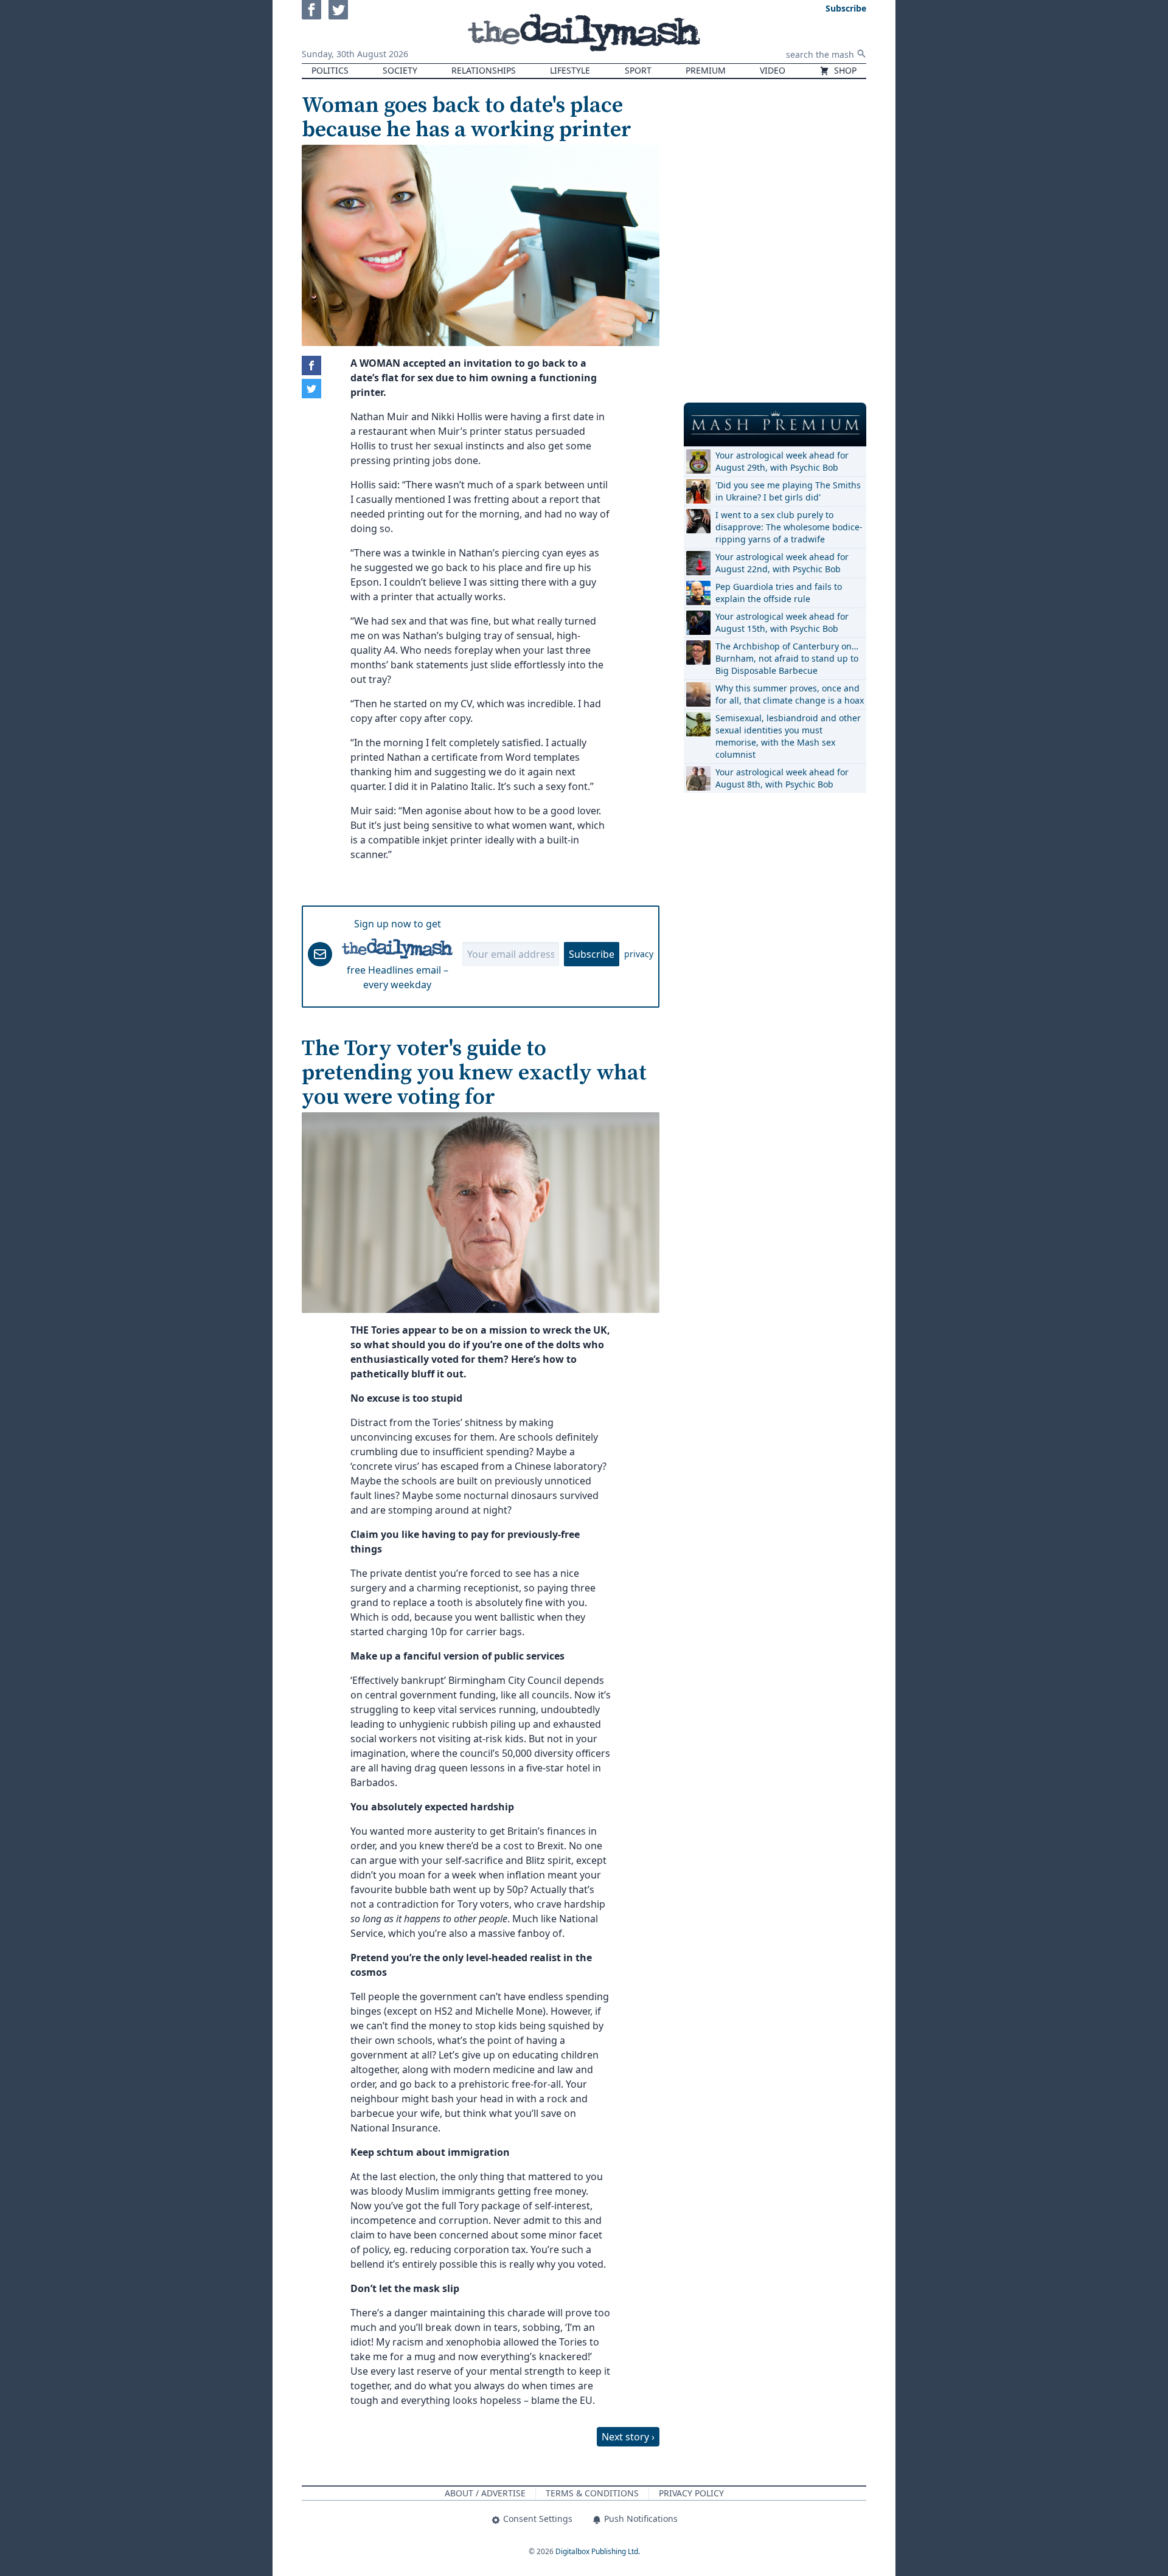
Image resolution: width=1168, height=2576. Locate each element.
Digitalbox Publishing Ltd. (598, 2551)
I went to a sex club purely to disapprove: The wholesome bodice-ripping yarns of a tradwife (789, 527)
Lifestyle (570, 70)
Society (400, 70)
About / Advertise (485, 2493)
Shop (844, 70)
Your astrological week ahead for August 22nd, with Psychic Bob (782, 563)
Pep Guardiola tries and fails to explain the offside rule (779, 593)
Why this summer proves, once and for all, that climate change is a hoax (790, 694)
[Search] (861, 54)
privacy (639, 954)
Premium (706, 70)
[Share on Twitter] (311, 389)
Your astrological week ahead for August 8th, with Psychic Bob (782, 778)
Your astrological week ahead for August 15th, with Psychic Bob (782, 622)
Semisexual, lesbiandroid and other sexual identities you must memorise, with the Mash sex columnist (788, 736)
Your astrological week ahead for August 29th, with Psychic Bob (782, 461)
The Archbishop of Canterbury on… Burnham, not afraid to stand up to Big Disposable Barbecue (787, 658)
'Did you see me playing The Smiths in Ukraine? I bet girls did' (788, 491)
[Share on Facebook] (311, 365)
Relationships (484, 70)
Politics (330, 70)
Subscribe (592, 954)
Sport (638, 70)
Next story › (628, 2437)
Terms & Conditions (592, 2493)
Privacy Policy (691, 2493)
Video (773, 70)
